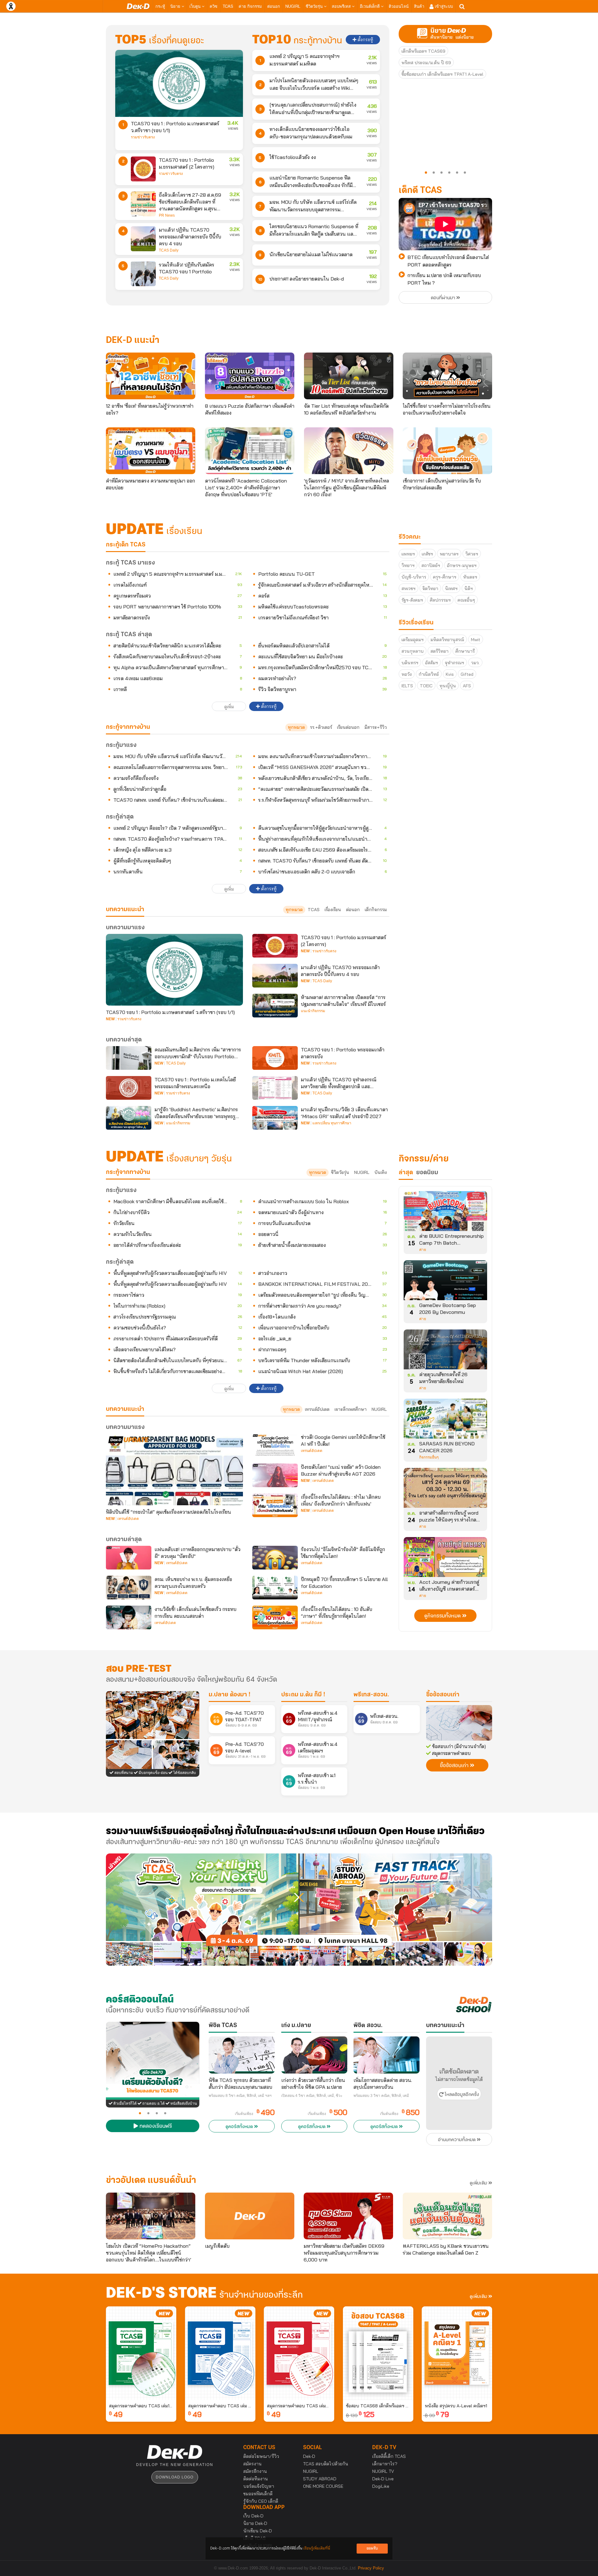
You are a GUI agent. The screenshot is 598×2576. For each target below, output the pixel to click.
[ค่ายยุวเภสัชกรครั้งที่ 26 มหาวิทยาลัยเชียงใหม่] (445, 1352)
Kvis (450, 674)
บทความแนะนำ (125, 1409)
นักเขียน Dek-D (258, 2531)
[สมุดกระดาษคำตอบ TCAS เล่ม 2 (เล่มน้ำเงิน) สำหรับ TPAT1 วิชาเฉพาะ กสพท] (220, 2353)
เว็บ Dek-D (253, 2516)
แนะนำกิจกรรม (313, 1011)
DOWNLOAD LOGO (175, 2477)
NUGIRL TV (383, 2471)
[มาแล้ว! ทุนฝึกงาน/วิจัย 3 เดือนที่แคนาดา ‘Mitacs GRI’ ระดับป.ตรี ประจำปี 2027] (275, 1118)
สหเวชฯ (408, 589)
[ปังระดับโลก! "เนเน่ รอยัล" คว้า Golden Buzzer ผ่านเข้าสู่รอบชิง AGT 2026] (275, 1475)
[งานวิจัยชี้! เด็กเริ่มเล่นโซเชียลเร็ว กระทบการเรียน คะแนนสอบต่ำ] (129, 1617)
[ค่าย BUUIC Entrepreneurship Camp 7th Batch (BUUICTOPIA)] (445, 1213)
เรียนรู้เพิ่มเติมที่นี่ (317, 2548)
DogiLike (381, 2486)
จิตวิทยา (430, 589)
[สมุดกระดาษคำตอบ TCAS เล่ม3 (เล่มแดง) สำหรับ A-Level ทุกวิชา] (299, 2353)
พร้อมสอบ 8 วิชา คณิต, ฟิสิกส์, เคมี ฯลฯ (240, 2096)
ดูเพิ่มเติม (479, 2183)
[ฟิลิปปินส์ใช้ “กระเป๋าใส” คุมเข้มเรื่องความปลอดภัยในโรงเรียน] (174, 1469)
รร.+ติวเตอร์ (321, 727)
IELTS (407, 686)
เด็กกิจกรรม (376, 910)
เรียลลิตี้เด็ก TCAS (389, 2456)
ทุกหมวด (296, 727)
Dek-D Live (383, 2479)
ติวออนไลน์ (399, 6)
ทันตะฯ (470, 577)
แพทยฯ (408, 554)
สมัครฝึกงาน (255, 2471)
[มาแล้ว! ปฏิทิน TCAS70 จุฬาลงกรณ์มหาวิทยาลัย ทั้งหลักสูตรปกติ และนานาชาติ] (275, 1088)
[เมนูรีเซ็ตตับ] (250, 2216)
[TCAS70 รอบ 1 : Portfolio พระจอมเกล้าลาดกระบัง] (275, 1058)
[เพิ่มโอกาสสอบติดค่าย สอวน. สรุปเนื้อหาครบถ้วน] (387, 2055)
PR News (167, 215)
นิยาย (176, 6)
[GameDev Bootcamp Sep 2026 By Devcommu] (445, 1282)
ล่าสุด (406, 1173)
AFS (467, 686)
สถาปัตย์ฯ (431, 565)
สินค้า (419, 6)
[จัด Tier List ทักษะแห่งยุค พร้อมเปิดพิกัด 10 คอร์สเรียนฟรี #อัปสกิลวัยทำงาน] (349, 376)
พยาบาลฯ (449, 554)
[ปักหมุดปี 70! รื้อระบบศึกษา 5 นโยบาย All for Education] (275, 1588)
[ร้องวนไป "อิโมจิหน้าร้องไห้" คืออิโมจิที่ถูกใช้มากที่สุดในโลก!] (275, 1558)
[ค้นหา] (462, 7)
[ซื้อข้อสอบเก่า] (459, 1723)
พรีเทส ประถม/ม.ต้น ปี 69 (426, 63)
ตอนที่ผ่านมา (444, 298)
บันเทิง (381, 1172)
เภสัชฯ (427, 554)
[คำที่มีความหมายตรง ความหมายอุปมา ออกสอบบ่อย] (151, 451)
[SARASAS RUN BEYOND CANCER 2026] (445, 1421)
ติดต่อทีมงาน (256, 2479)
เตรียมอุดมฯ (413, 640)
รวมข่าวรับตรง (143, 137)
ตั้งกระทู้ (365, 40)
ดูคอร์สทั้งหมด (240, 2127)
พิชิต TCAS (223, 2026)
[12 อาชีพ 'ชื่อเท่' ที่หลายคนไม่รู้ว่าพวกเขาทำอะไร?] (151, 376)
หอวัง (407, 674)
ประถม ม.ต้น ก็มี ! (303, 1695)
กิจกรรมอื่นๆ (429, 1457)
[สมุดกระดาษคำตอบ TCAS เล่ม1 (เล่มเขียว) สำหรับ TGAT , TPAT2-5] (141, 2353)
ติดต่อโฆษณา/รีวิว (261, 2456)
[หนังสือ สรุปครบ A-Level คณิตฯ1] (457, 2353)
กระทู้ (160, 6)
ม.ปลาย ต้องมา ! (230, 1695)
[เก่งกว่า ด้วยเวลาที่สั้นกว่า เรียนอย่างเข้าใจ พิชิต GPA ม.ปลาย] (314, 2055)
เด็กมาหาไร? (385, 2464)
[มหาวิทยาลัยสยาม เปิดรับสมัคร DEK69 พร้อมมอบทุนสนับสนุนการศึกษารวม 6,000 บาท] (348, 2216)
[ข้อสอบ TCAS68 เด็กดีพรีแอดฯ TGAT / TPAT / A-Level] (378, 2353)
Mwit (476, 640)
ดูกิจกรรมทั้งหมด (443, 1616)
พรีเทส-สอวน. (371, 1695)
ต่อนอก (274, 6)
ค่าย (423, 1250)
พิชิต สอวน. (368, 2026)
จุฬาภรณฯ (454, 663)
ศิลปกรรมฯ (440, 600)
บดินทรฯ (410, 663)
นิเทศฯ (451, 589)
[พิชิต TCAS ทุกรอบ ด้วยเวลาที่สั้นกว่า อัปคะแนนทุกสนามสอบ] (242, 2055)
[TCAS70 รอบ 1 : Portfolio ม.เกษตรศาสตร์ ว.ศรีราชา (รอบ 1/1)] (179, 83)
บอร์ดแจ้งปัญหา (259, 2486)
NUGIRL (293, 6)
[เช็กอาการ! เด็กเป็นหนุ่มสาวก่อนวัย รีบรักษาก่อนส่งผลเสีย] (447, 451)
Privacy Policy (371, 2568)
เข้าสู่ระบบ (443, 6)
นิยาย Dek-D (255, 2523)
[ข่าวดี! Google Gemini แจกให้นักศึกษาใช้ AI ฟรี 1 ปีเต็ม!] (275, 1445)
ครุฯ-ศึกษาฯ (445, 577)
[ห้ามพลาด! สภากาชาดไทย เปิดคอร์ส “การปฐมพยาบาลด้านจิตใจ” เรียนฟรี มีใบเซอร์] (275, 1006)
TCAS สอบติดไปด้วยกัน (326, 2464)
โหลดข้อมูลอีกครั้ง (461, 2095)
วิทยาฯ (408, 565)
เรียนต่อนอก (348, 727)
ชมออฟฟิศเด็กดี (258, 2494)
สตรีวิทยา (439, 651)
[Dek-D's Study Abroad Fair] (396, 1910)
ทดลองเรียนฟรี (155, 2127)
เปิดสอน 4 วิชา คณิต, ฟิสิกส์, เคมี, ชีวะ (312, 2096)
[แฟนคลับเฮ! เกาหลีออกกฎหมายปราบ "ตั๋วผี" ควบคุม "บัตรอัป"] (129, 1558)
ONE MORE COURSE (323, 2486)
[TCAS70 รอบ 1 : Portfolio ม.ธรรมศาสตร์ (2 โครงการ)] (143, 169)
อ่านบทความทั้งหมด (457, 2140)
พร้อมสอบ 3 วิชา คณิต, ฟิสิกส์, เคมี (381, 2096)
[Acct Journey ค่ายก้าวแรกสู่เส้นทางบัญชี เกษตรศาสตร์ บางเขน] (445, 1559)
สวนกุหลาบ (413, 651)
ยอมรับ (372, 2548)
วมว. (475, 663)
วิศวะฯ (472, 554)
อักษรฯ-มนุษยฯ (462, 565)
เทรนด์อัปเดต (317, 1409)
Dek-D (309, 2456)
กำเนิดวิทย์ (429, 674)
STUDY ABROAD (320, 2479)
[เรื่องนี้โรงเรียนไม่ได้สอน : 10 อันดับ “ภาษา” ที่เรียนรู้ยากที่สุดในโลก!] (275, 1617)
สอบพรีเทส (342, 6)
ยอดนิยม (427, 1173)
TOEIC (426, 686)
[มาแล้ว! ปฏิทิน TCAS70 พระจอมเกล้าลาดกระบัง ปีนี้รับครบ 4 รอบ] (143, 239)
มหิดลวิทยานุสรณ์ (447, 640)
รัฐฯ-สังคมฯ (412, 600)
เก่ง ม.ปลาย (296, 2026)
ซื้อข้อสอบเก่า (443, 1695)
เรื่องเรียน (333, 910)
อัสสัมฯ (432, 663)
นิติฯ (469, 589)
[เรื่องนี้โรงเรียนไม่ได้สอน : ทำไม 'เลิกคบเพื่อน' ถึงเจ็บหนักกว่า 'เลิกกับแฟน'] (275, 1505)
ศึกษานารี (465, 651)
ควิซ (214, 6)
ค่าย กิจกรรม (250, 6)
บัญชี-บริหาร (414, 577)
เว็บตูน (196, 6)
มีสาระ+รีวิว (376, 727)
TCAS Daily (169, 250)
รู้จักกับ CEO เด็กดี (261, 2501)
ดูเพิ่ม (229, 707)
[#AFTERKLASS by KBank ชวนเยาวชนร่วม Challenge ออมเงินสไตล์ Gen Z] (447, 2216)
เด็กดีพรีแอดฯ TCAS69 (423, 51)
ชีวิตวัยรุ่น (315, 6)
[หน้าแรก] (138, 6)
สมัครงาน (252, 2464)
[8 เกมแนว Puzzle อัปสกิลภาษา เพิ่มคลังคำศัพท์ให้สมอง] (250, 376)
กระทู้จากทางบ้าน (128, 1172)
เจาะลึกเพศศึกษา (351, 1409)
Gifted (467, 674)
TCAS (228, 6)
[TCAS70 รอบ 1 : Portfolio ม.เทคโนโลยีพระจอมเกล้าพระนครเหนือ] (129, 1088)
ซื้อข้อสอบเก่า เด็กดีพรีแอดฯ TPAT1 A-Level (442, 74)
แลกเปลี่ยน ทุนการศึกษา (332, 1123)
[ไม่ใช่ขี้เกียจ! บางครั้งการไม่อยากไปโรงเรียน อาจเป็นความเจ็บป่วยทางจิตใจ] (447, 376)
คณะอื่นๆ (466, 600)
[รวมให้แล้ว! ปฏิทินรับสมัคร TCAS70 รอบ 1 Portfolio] (143, 274)
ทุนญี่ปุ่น (448, 686)
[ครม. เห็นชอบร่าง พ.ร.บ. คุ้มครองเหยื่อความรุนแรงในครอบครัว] (129, 1588)
